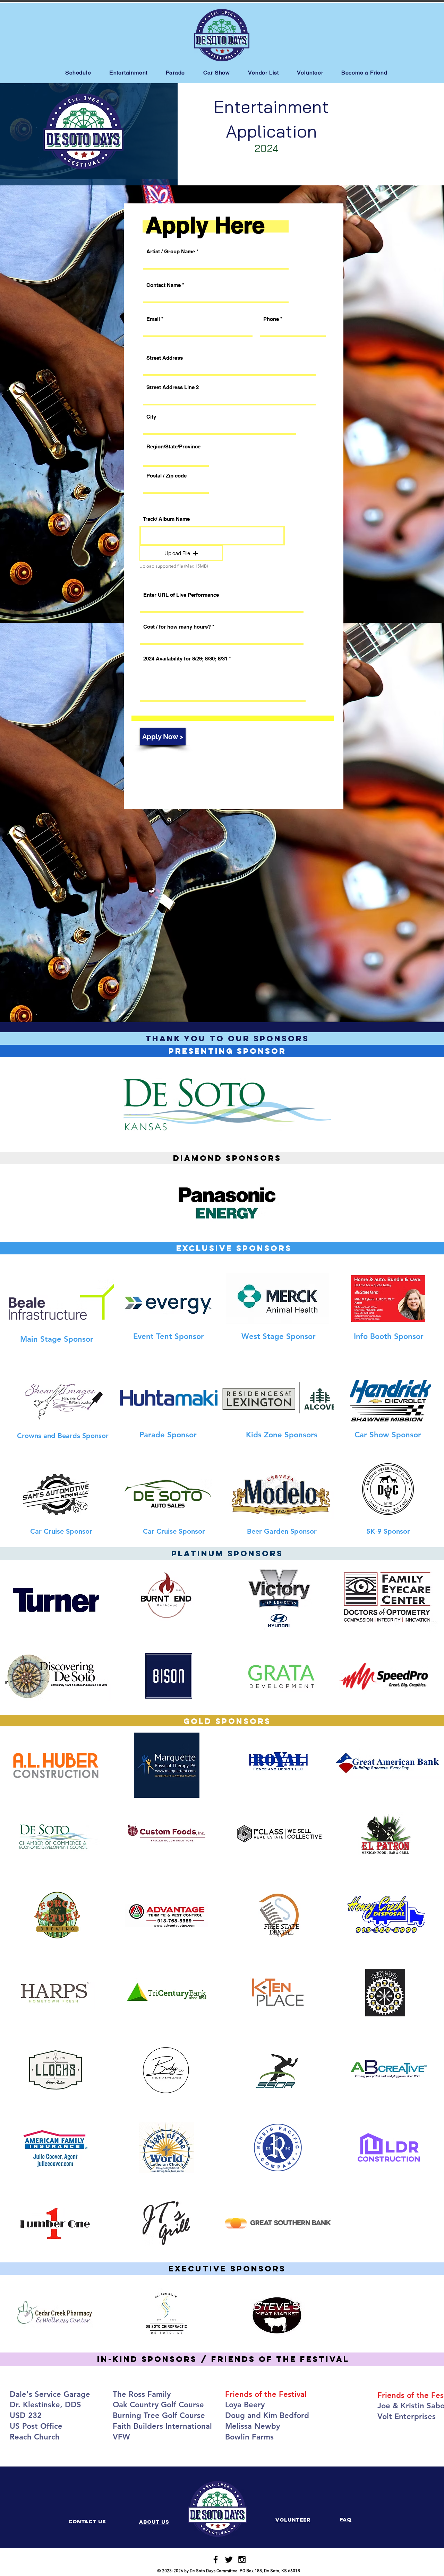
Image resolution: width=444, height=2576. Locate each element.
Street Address (165, 358)
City (151, 417)
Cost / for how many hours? (177, 627)
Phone (271, 319)
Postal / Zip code (166, 476)
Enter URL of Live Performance (181, 595)
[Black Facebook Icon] (216, 2560)
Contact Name (164, 285)
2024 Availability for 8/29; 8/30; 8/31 (185, 659)
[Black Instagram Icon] (242, 2560)
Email (153, 319)
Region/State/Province (173, 446)
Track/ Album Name (166, 519)
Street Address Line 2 (173, 387)
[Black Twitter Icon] (229, 2560)
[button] (181, 553)
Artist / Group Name (171, 251)
